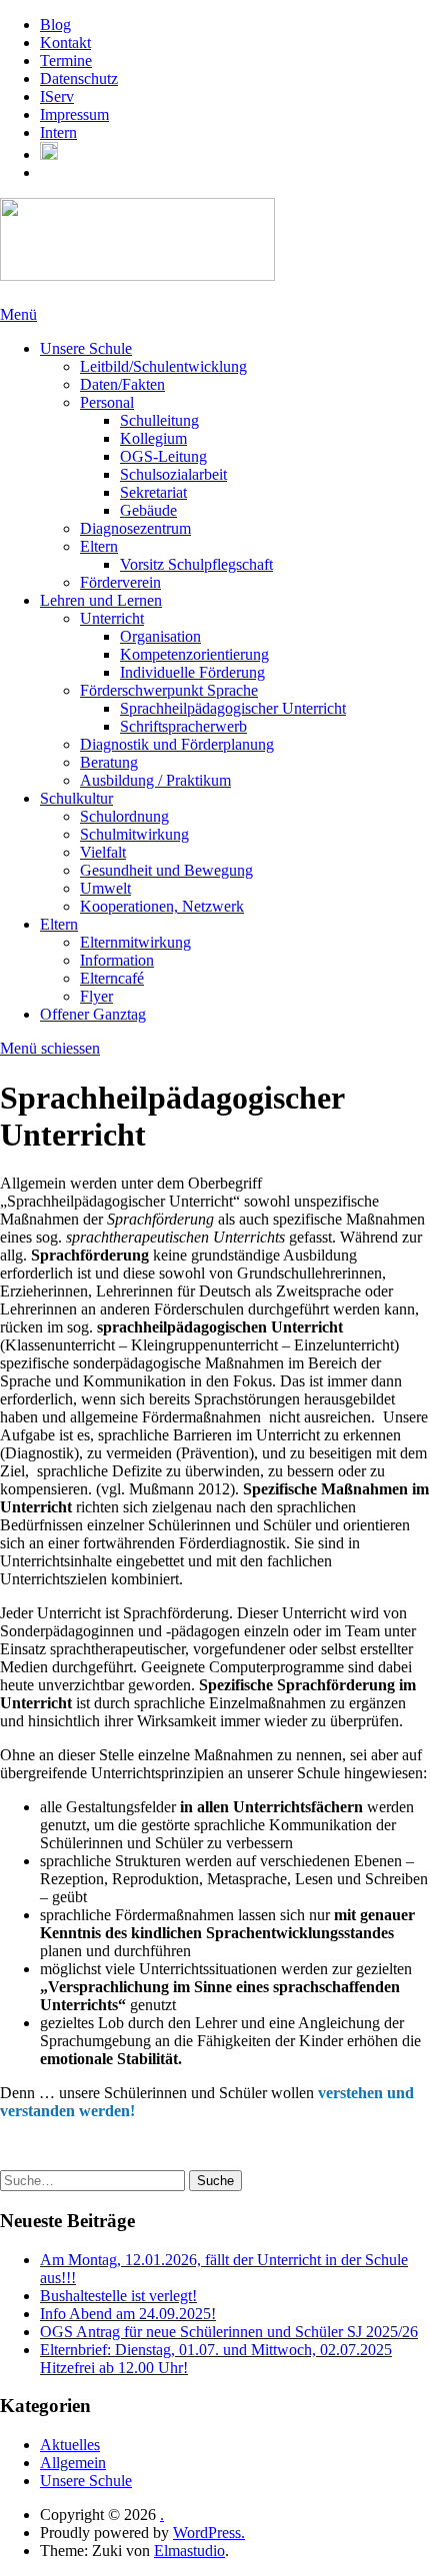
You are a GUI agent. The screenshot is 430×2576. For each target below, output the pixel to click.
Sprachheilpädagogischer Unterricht (233, 708)
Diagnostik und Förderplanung (177, 744)
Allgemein (73, 2463)
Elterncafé (112, 978)
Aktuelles (70, 2445)
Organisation (160, 636)
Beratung (109, 762)
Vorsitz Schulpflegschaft (196, 564)
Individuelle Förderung (192, 672)
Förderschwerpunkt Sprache (169, 690)
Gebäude (148, 510)
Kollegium (153, 438)
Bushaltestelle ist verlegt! (118, 2296)
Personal (107, 402)
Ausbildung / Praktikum (155, 780)
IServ (57, 96)
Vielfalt (103, 852)
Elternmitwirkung (135, 942)
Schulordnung (124, 816)
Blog (55, 24)
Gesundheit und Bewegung (166, 870)
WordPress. (209, 2533)
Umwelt (105, 888)
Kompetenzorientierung (194, 654)
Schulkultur (76, 798)
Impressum (74, 114)
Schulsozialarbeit (173, 474)
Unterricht (112, 618)
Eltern (99, 546)
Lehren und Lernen (101, 600)
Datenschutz (79, 78)
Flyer (96, 996)
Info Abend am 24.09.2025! (128, 2314)
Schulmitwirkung (134, 834)
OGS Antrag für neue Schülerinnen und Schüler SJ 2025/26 (229, 2332)
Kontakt (65, 42)
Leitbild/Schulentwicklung (163, 366)
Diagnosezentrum (135, 528)
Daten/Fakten (122, 384)
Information (117, 960)
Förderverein (120, 582)
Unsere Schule (86, 348)
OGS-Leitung (163, 456)
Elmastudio (189, 2551)
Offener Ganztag (93, 1014)
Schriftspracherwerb (183, 726)
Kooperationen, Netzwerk (162, 906)
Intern (58, 132)
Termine (66, 60)
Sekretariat (153, 492)
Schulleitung (159, 420)
